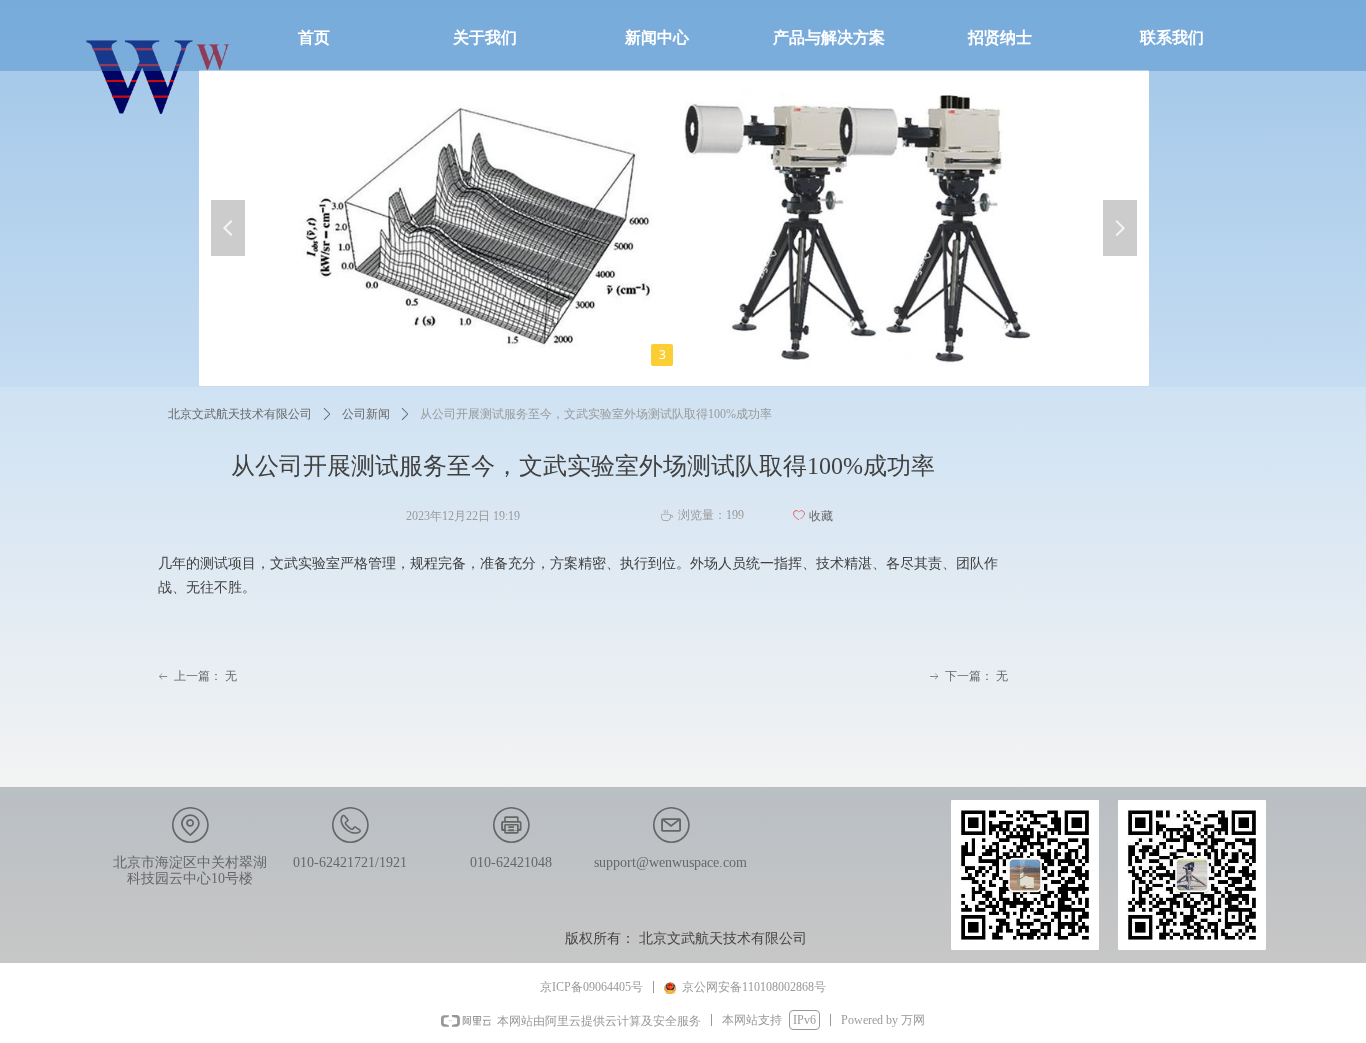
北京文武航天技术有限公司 (240, 414)
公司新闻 (366, 414)
